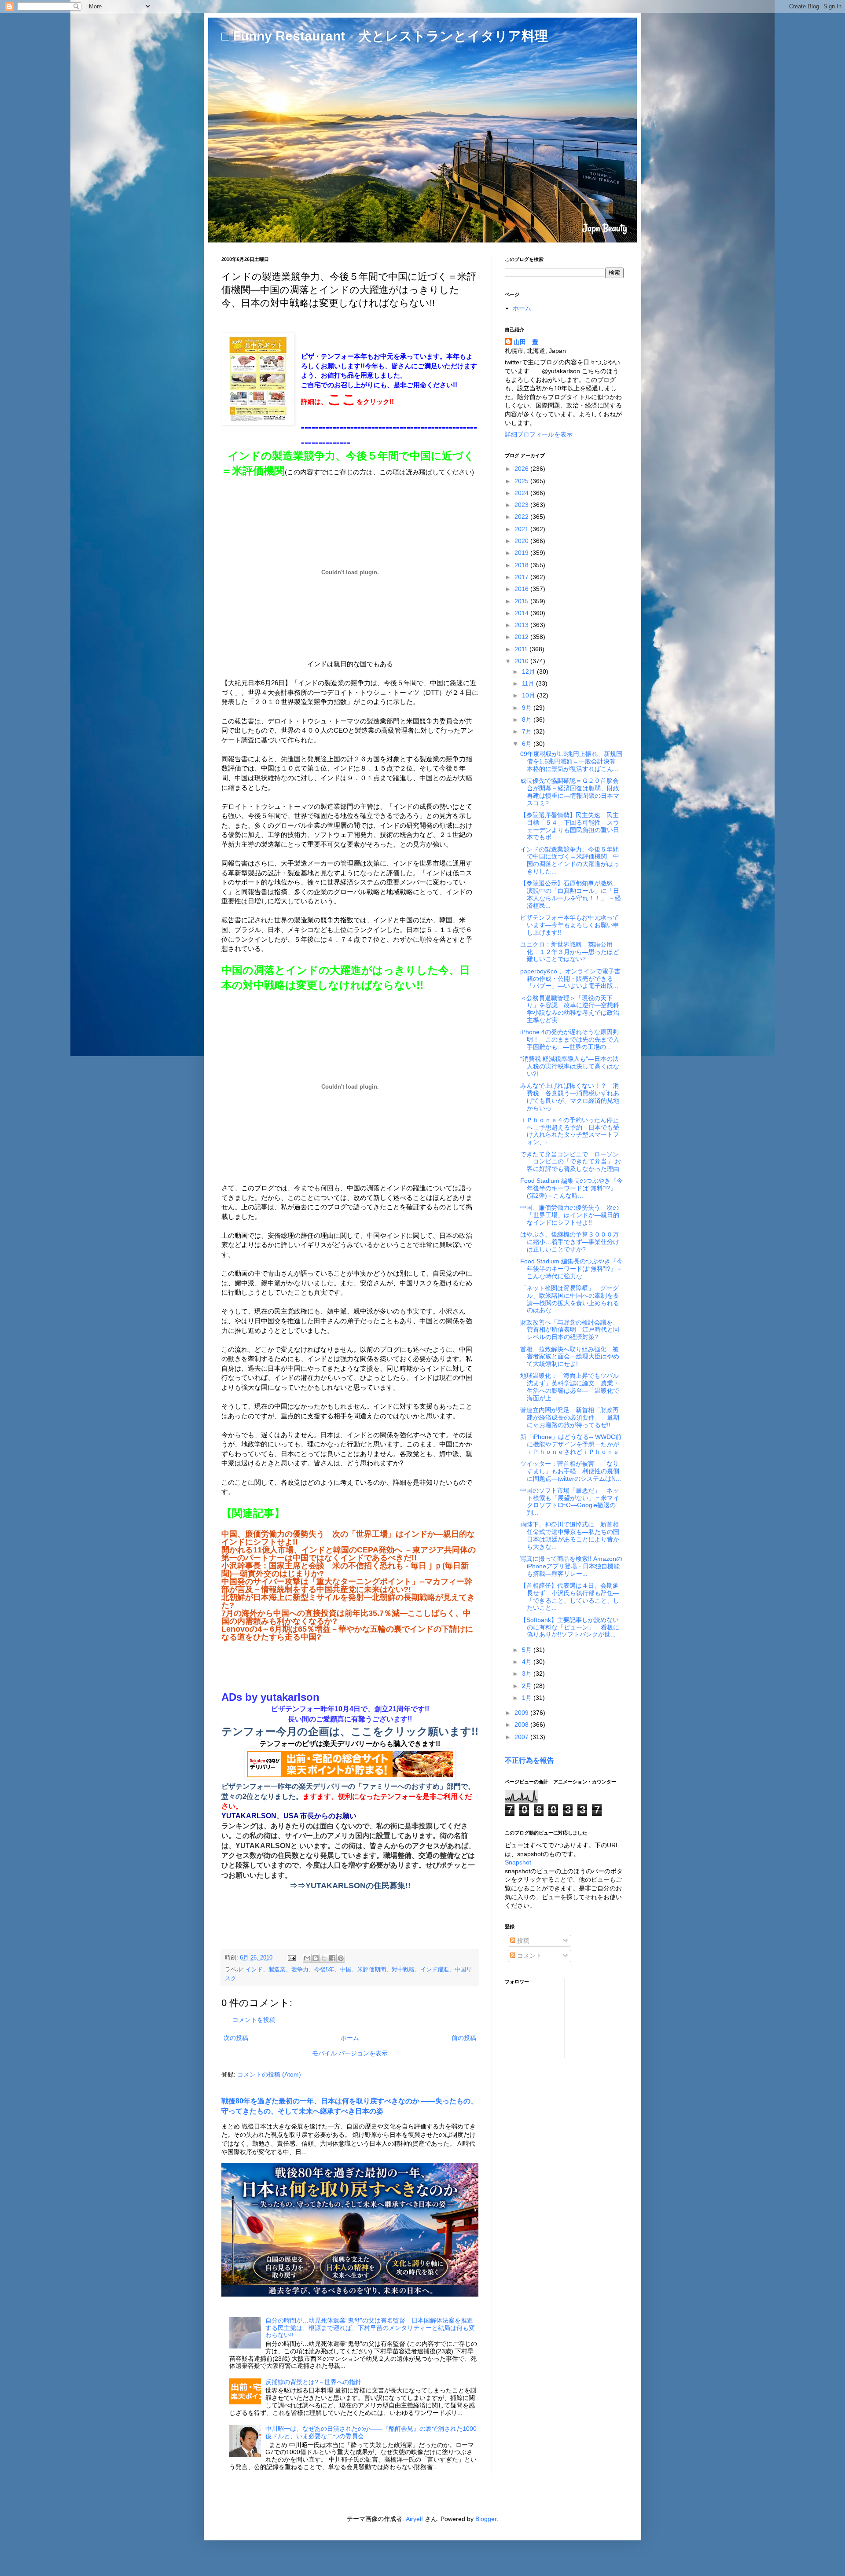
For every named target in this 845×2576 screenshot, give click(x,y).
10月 (529, 695)
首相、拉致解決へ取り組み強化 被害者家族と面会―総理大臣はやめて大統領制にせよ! (570, 1357)
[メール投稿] (291, 1958)
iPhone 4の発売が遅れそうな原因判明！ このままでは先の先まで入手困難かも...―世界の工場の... (570, 1039)
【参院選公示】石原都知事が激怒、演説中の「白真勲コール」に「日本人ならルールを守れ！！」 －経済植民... (571, 894)
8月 (528, 719)
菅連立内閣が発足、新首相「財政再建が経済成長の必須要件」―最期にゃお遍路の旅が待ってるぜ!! (570, 1417)
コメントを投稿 (254, 2020)
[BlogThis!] (316, 1958)
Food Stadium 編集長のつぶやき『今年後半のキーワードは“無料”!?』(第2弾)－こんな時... (571, 1188)
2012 (522, 637)
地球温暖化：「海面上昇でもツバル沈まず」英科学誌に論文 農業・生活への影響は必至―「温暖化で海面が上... (570, 1387)
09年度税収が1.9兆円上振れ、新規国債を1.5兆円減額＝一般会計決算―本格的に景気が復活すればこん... (571, 761)
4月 (528, 1662)
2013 (522, 625)
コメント (529, 1956)
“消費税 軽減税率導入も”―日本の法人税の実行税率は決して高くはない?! (570, 1066)
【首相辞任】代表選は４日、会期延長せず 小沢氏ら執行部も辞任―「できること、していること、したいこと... (570, 1596)
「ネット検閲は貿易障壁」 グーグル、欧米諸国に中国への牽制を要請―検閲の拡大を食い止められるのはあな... (570, 1299)
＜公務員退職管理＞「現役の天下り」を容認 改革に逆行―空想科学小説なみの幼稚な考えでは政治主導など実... (570, 1009)
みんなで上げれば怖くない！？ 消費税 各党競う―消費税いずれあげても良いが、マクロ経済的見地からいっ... (570, 1097)
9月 (528, 708)
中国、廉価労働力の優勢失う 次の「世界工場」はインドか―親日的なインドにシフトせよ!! (570, 1215)
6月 (528, 744)
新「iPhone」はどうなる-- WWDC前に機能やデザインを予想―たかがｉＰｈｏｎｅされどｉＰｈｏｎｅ (571, 1444)
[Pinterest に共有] (341, 1958)
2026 (522, 469)
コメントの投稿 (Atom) (269, 2074)
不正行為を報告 (529, 1760)
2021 (522, 529)
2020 (522, 541)
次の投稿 (236, 2038)
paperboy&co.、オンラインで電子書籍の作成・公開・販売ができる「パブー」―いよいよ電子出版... (570, 979)
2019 (522, 553)
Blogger (486, 2519)
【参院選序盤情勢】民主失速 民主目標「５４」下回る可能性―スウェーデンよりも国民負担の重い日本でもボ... (570, 826)
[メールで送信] (307, 1958)
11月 (529, 683)
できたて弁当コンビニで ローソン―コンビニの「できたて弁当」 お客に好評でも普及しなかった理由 (571, 1162)
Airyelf (414, 2519)
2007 (522, 1737)
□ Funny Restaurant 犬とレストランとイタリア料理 (385, 36)
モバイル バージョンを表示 (350, 2053)
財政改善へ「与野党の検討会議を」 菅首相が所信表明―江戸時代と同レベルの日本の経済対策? (573, 1330)
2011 (522, 649)
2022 (522, 517)
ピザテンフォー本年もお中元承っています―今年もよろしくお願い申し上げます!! (570, 925)
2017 (522, 577)
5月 (528, 1650)
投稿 (522, 1941)
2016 (522, 589)
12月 (529, 672)
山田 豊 (526, 342)
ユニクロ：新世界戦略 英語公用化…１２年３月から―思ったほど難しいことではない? (570, 952)
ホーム (350, 2038)
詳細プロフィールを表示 (539, 434)
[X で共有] (324, 1958)
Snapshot (518, 1862)
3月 (528, 1673)
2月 (528, 1686)
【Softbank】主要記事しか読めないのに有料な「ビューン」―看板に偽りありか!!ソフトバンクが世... (570, 1627)
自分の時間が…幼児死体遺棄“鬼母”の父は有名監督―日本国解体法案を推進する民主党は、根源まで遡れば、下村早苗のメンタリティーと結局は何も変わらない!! (370, 2328)
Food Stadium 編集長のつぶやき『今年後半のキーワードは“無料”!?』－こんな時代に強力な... (571, 1269)
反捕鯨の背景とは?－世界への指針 (313, 2382)
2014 (522, 613)
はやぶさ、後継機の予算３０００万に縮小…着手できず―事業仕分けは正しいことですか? (570, 1242)
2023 (522, 505)
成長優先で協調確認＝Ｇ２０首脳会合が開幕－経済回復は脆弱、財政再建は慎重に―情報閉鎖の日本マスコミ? (570, 792)
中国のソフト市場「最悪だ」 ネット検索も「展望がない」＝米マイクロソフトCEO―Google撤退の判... (570, 1501)
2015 (522, 601)
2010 (522, 661)
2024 (522, 493)
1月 (528, 1698)
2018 (522, 565)
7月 (528, 731)
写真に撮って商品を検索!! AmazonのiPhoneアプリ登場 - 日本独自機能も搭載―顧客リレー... (571, 1566)
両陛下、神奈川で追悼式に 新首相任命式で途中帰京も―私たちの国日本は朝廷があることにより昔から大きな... (570, 1535)
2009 (522, 1713)
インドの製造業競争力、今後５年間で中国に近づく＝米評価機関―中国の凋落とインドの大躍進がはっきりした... (570, 860)
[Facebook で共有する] (332, 1958)
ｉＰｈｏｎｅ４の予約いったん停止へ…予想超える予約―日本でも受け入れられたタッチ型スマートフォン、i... (570, 1131)
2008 (522, 1725)
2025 (522, 481)
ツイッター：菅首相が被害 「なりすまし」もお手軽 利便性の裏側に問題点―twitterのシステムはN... (571, 1471)
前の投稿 (464, 2038)
